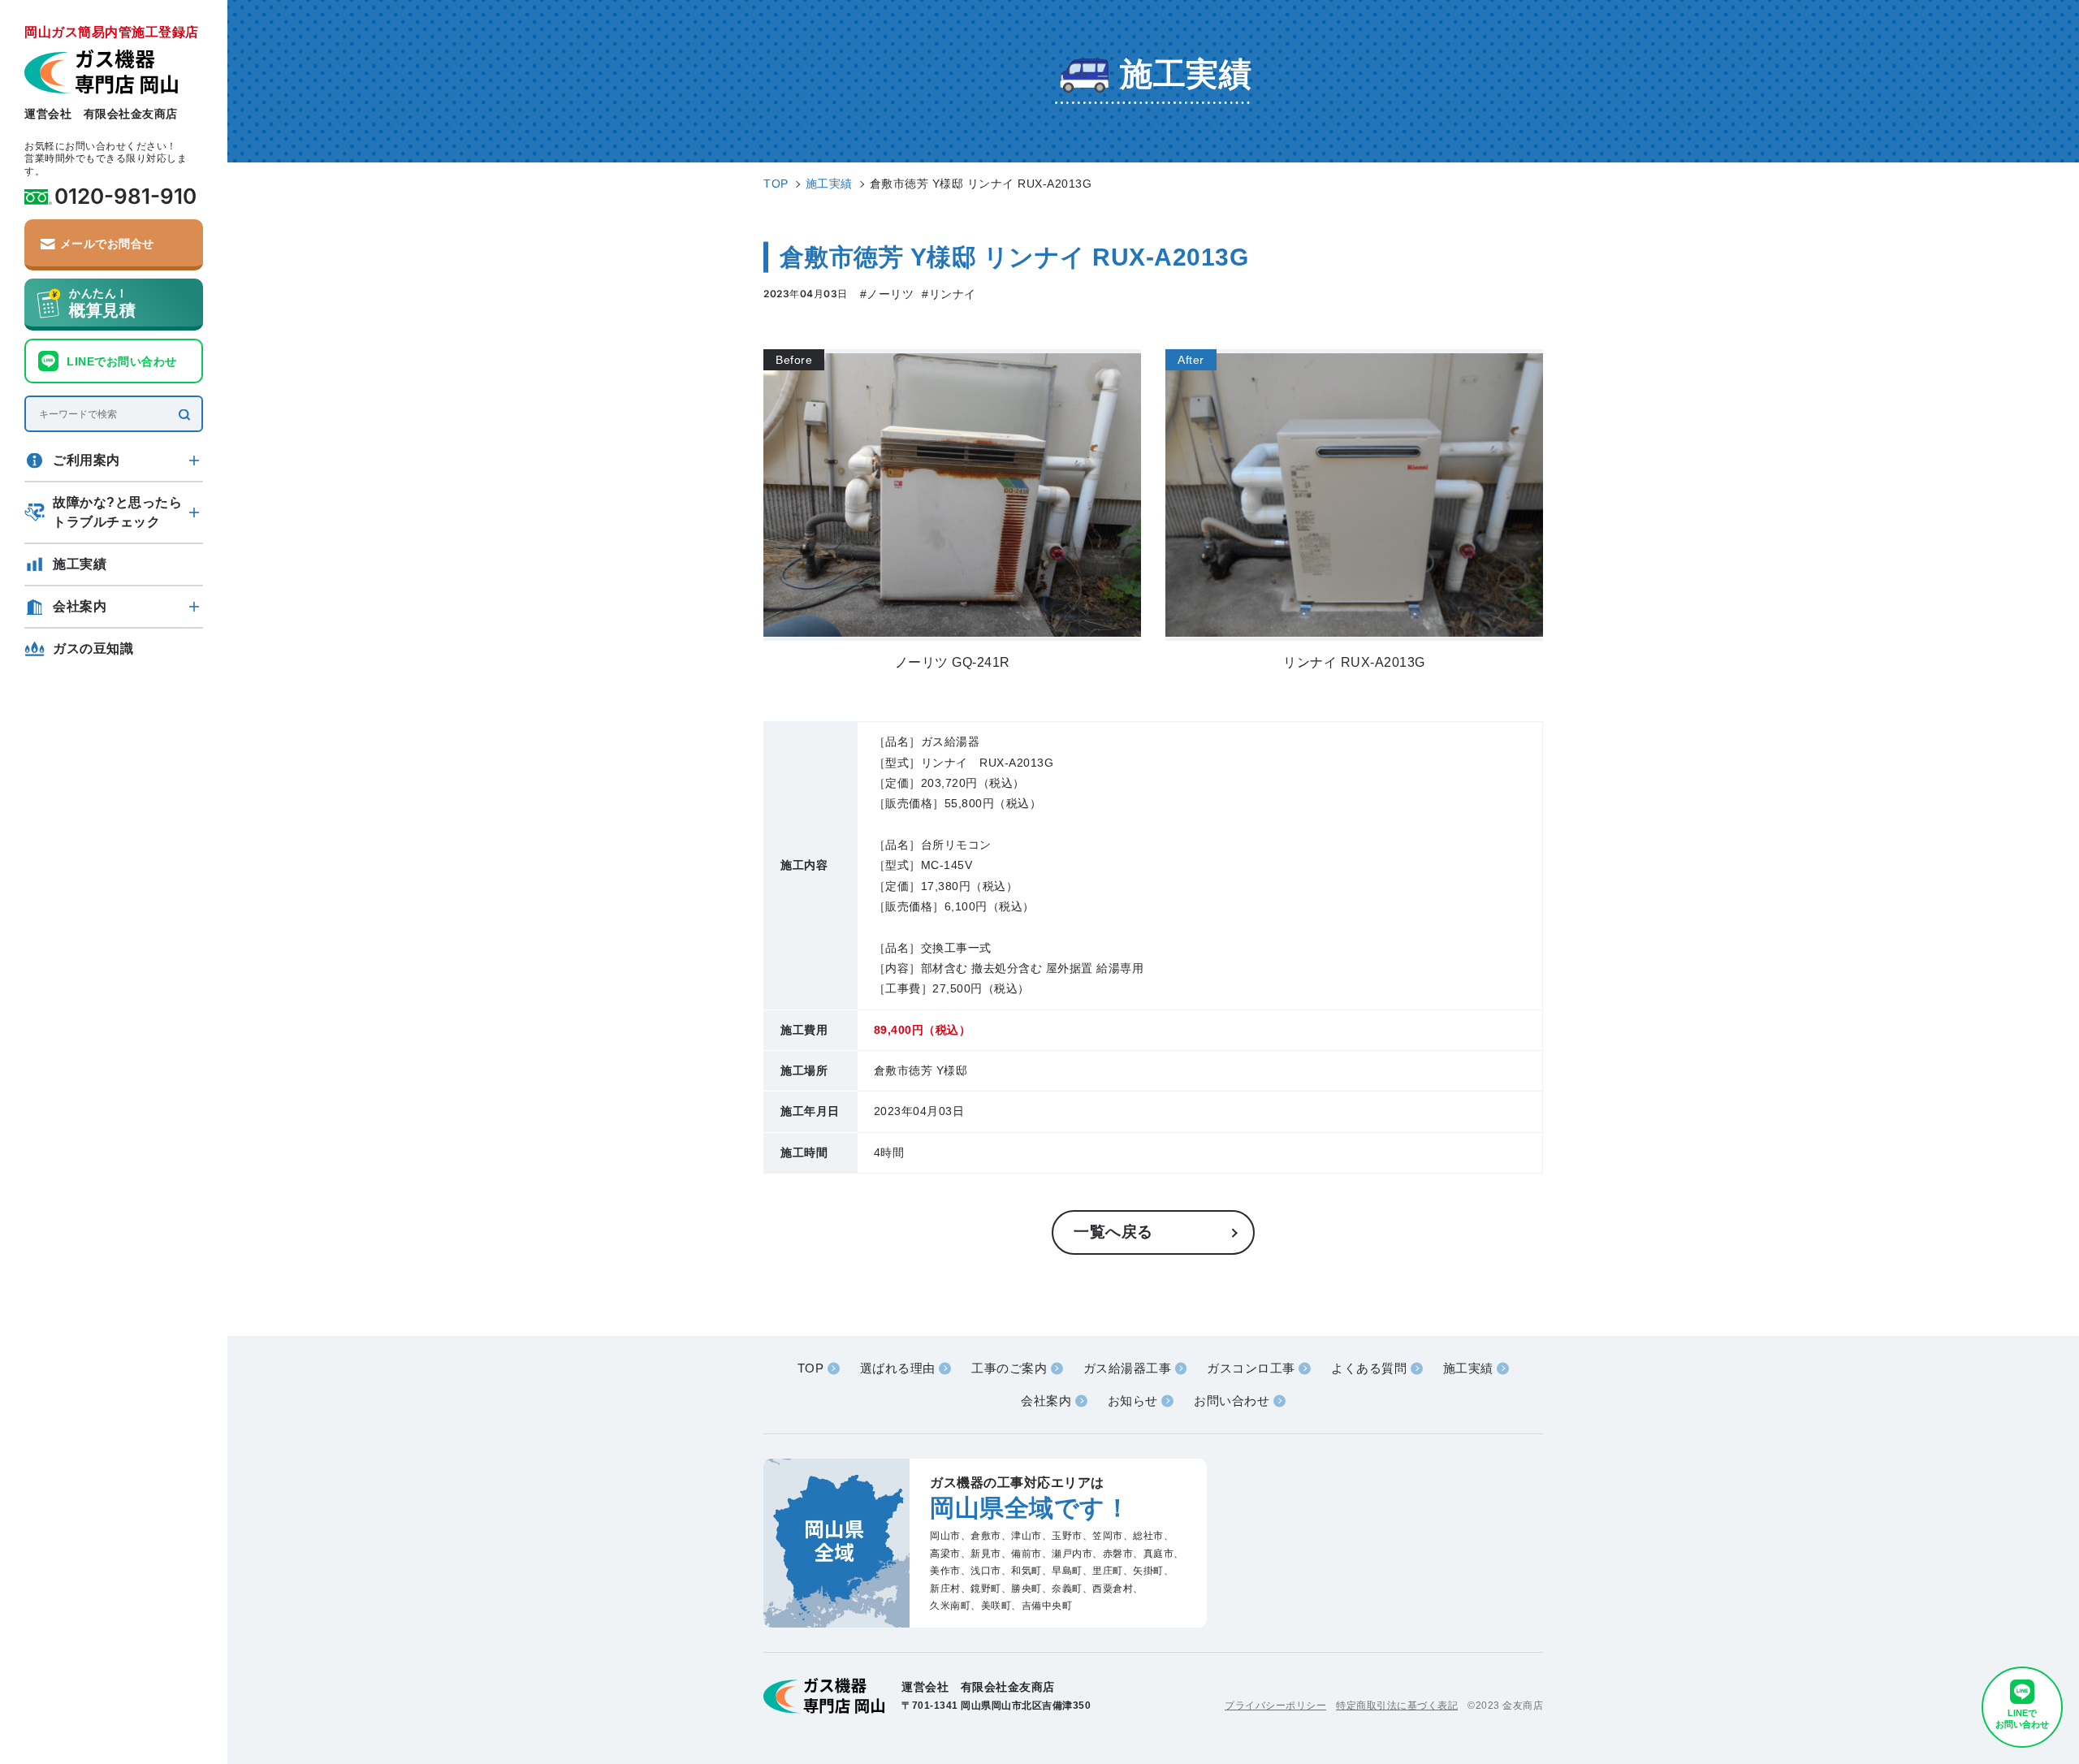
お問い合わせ (1232, 1401)
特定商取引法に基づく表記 (1397, 1706)
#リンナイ (949, 294)
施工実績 (80, 564)
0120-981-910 (125, 197)
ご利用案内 (86, 460)
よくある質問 (1369, 1368)
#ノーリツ (887, 294)
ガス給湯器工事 (1128, 1368)
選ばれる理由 (898, 1368)
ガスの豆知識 (93, 649)
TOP (811, 1368)
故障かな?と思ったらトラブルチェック (117, 512)
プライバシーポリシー (1275, 1706)
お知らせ (1133, 1401)
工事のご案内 (1009, 1368)
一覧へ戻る (1113, 1232)
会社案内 (80, 606)
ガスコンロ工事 (1251, 1368)
